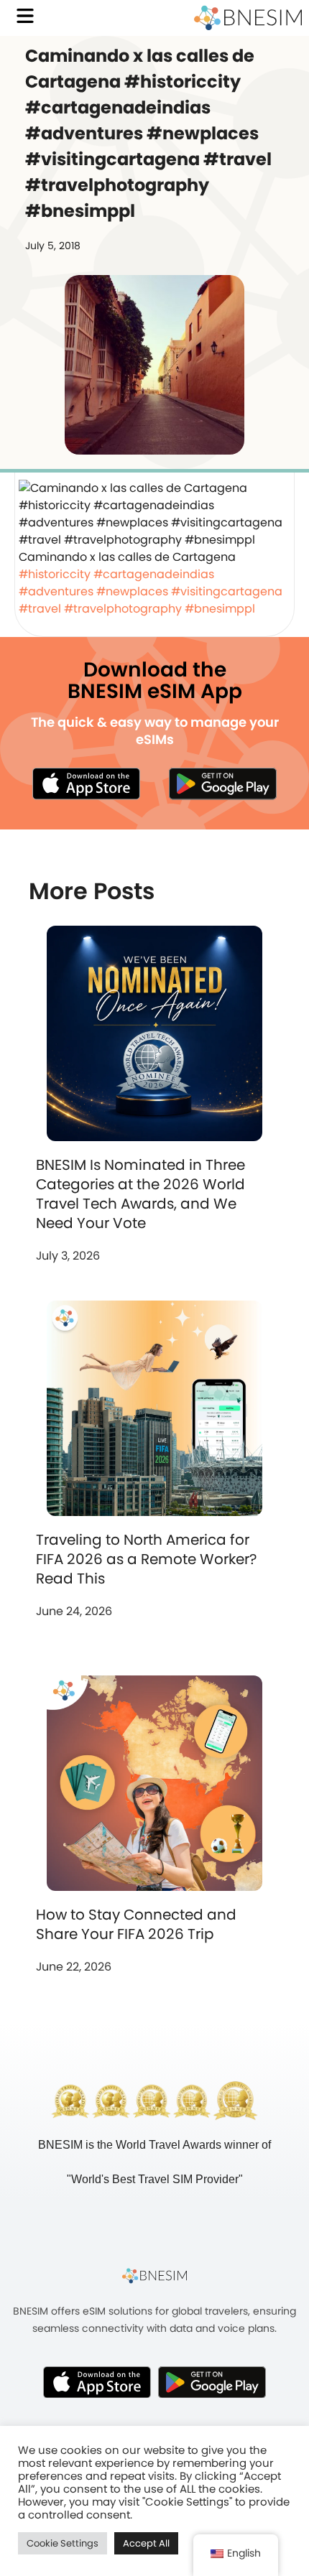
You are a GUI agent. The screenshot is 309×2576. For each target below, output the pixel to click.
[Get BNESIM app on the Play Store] (223, 784)
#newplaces (132, 591)
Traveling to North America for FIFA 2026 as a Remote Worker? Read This (146, 1559)
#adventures (56, 591)
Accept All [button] (146, 2543)
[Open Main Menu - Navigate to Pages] (25, 16)
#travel (40, 609)
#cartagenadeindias (154, 574)
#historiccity (55, 574)
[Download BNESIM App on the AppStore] (97, 2382)
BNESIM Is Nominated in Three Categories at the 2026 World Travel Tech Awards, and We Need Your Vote (140, 1194)
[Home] (248, 18)
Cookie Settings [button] (63, 2543)
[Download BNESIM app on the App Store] (86, 784)
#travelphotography (123, 609)
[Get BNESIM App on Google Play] (212, 2382)
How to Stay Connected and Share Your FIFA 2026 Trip (136, 1924)
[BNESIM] (154, 2276)
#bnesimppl (220, 609)
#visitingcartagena (227, 591)
